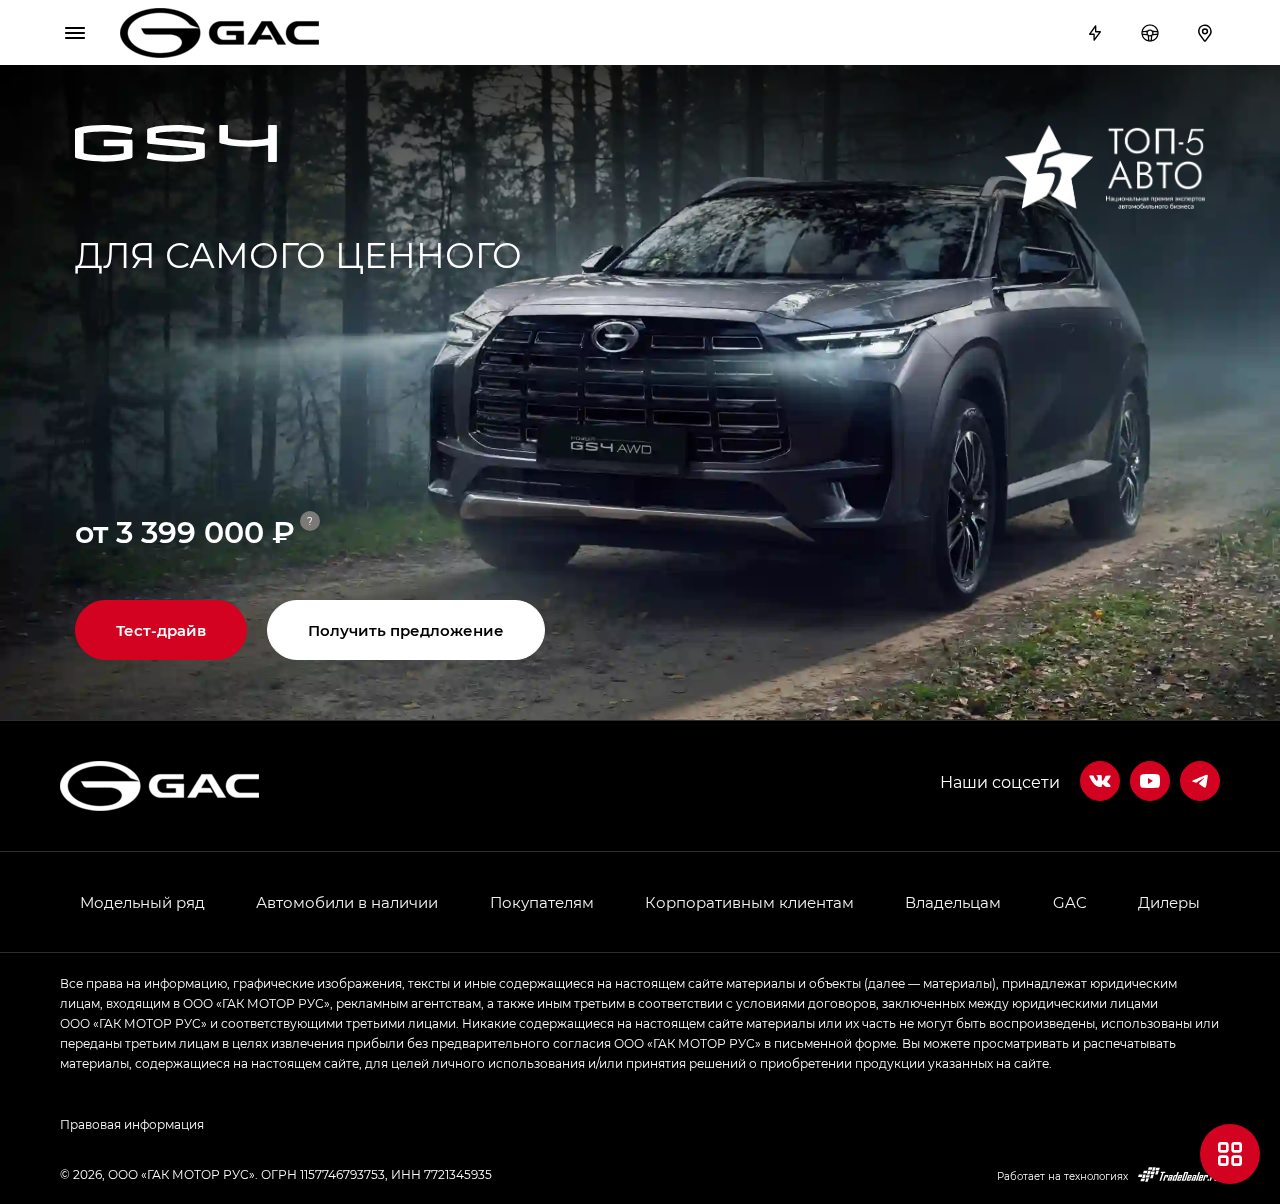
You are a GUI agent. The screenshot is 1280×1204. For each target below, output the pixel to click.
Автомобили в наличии (347, 902)
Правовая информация (132, 1124)
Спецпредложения (1097, 33)
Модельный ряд (142, 902)
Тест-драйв (1152, 33)
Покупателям (542, 902)
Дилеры (1207, 33)
